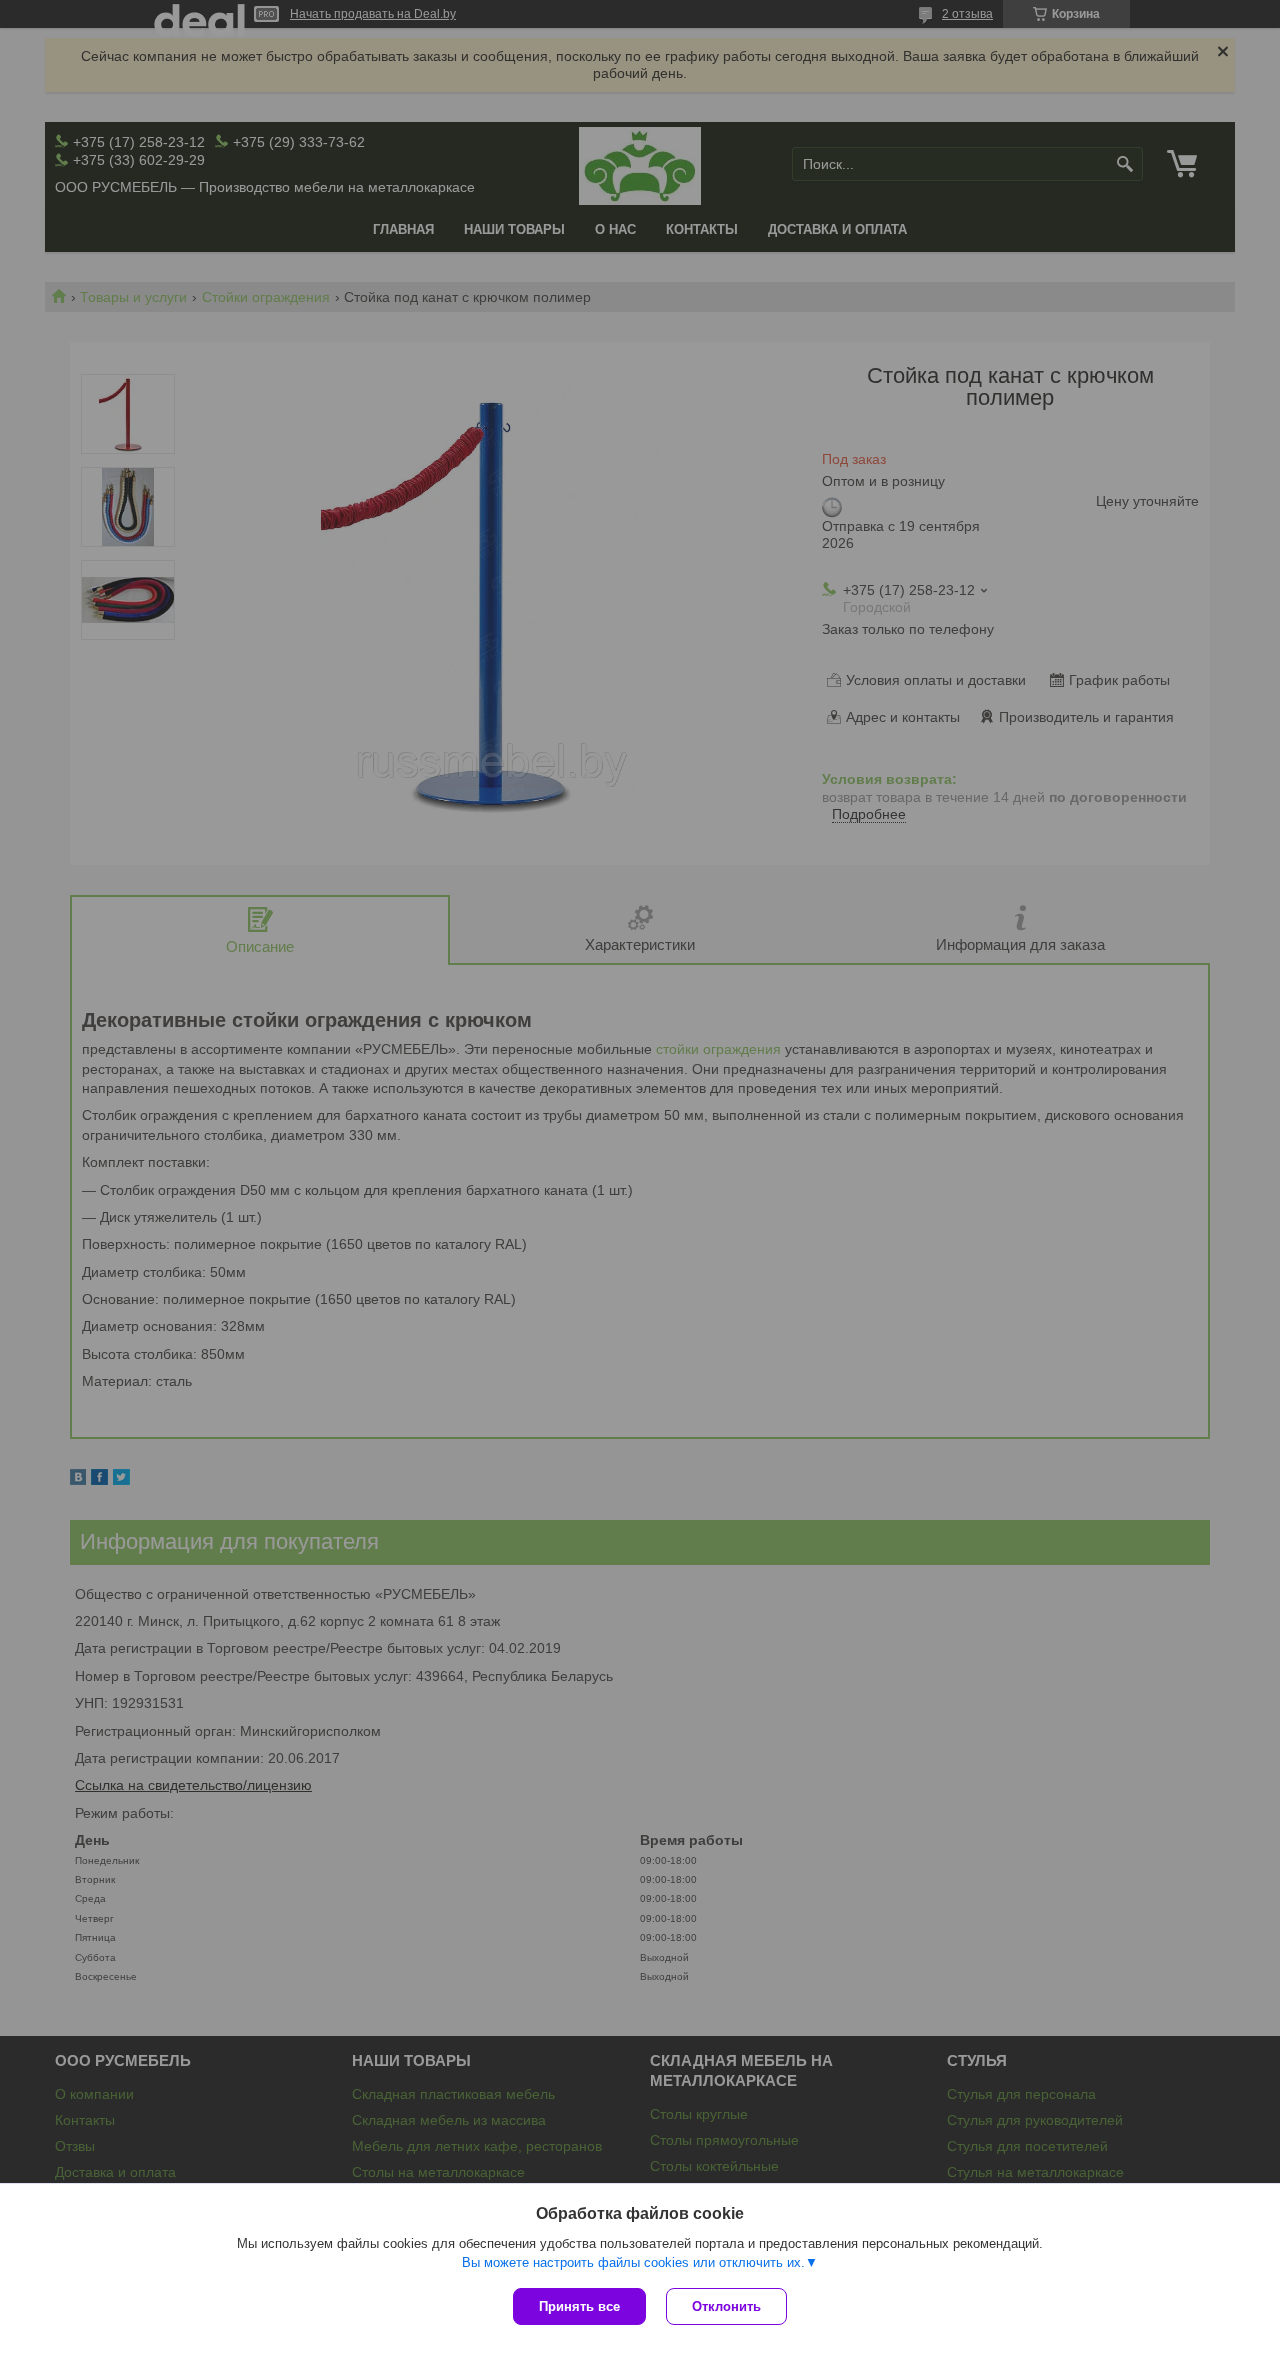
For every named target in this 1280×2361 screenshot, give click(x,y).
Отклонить (726, 2306)
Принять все (579, 2306)
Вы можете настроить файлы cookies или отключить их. (633, 2262)
